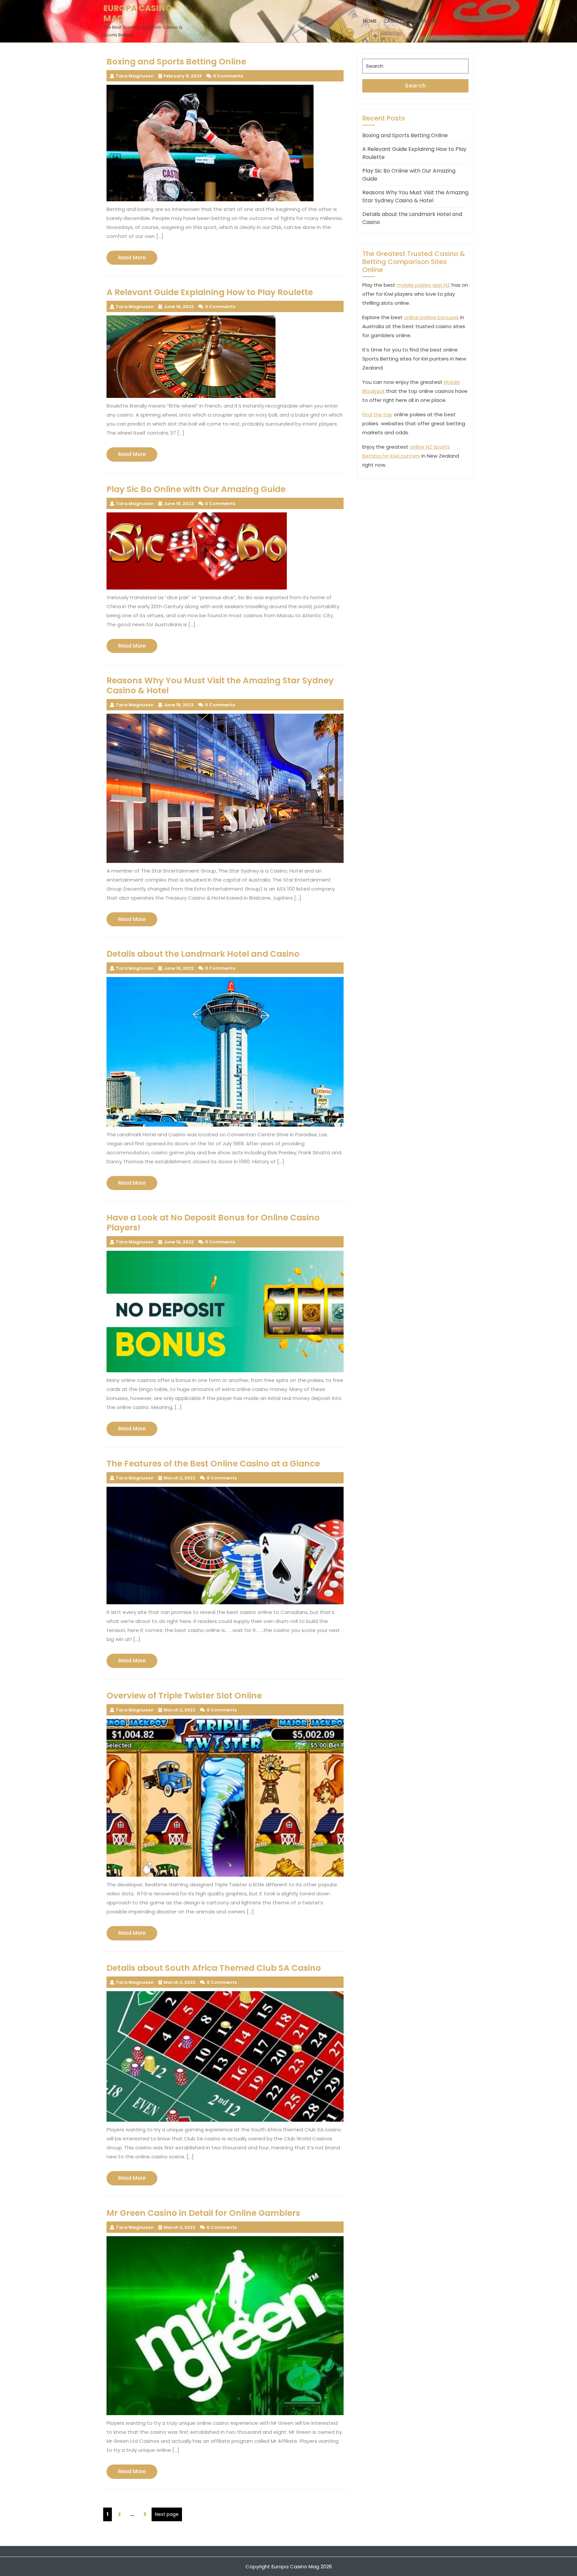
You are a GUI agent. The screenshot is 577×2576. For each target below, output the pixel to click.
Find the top (377, 414)
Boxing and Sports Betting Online (405, 135)
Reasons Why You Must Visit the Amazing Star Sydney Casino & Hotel (415, 196)
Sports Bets (424, 21)
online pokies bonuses (431, 317)
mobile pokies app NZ (423, 285)
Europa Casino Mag (138, 13)
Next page (167, 2514)
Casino (393, 21)
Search (416, 86)
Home (370, 21)
